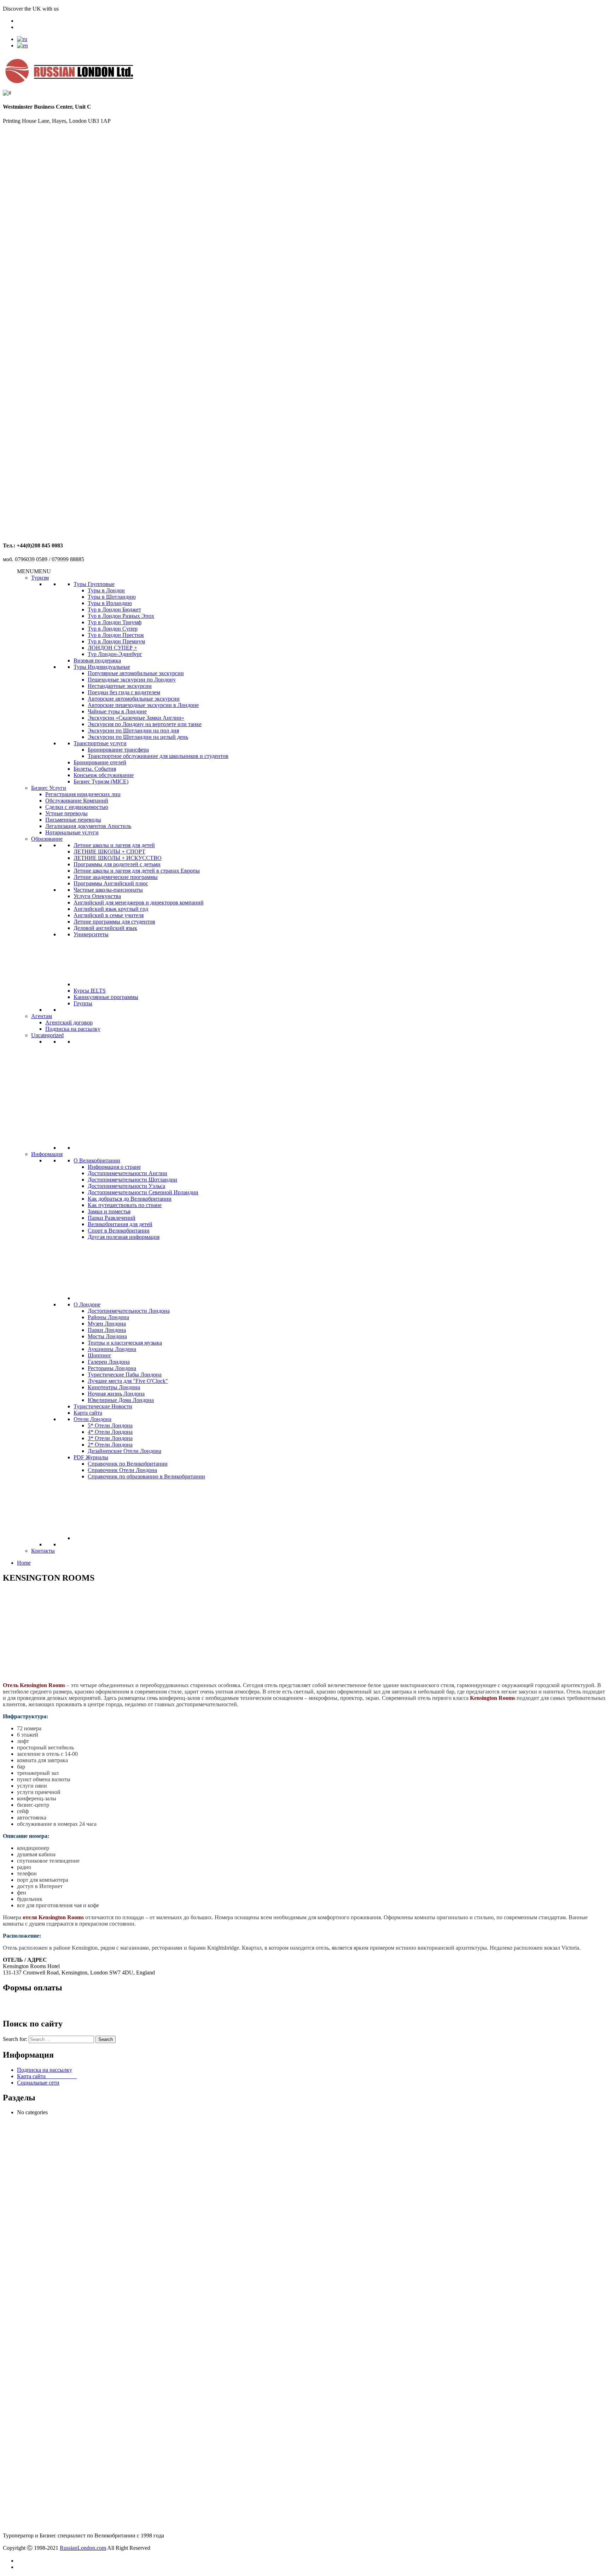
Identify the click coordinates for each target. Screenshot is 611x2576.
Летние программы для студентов (114, 922)
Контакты (43, 1551)
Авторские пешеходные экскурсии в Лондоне (143, 705)
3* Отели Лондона (110, 1438)
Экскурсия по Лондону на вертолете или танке (145, 724)
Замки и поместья (109, 1211)
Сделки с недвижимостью (77, 807)
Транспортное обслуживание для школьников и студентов (158, 756)
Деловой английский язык (105, 928)
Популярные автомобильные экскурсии (136, 673)
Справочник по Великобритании (128, 1464)
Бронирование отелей (100, 762)
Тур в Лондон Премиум (116, 641)
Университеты (91, 934)
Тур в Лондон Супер (113, 629)
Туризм (40, 578)
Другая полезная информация (124, 1237)
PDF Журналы (91, 1457)
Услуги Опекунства (97, 896)
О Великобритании (97, 1160)
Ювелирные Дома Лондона (121, 1400)
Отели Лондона (92, 1419)
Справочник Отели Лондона (122, 1470)
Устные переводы (66, 813)
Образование (47, 839)
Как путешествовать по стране (125, 1205)
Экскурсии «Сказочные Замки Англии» (136, 718)
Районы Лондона (108, 1317)
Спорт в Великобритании (119, 1230)
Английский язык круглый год (111, 909)
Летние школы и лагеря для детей (114, 845)
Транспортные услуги (100, 743)
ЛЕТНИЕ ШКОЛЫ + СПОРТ (109, 852)
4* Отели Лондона (110, 1432)
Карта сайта (88, 1413)
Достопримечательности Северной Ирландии (143, 1192)
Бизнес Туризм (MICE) (101, 781)
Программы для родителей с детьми (117, 864)
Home (24, 1563)
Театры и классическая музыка (125, 1343)
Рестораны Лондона (112, 1368)
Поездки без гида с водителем (124, 692)
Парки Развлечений (112, 1218)
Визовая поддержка (97, 660)
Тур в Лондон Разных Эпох (121, 616)
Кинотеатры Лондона (114, 1387)
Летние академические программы (116, 877)
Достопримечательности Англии (127, 1173)
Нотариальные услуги (72, 832)
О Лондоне (87, 1304)
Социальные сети (38, 2083)
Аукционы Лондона (112, 1349)
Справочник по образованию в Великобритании (146, 1476)
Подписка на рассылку (73, 1029)
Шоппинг (100, 1355)
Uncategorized (47, 1035)
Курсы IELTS (90, 991)
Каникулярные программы (106, 997)
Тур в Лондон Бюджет (114, 609)
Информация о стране (114, 1167)
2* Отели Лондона (110, 1445)
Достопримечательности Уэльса (126, 1186)
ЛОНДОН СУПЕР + (112, 648)
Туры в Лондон (106, 590)
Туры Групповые (94, 584)
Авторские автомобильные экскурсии (134, 699)
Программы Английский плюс (111, 883)
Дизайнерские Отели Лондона (124, 1451)
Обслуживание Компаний (77, 801)
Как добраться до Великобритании (130, 1199)
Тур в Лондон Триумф (115, 622)
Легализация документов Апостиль (88, 826)
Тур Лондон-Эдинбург (115, 654)
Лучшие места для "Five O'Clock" (128, 1381)
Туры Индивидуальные (102, 667)
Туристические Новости (103, 1406)
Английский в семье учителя (109, 915)
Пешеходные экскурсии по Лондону (132, 680)
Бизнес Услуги (49, 788)
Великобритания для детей (120, 1224)
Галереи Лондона (109, 1362)
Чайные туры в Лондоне (117, 711)
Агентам (42, 1016)
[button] (34, 571)
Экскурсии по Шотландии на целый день (138, 737)
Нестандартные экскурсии (120, 686)
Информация (47, 1154)
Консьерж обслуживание (104, 775)
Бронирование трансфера (118, 750)
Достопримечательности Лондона (129, 1311)
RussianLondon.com (83, 2548)
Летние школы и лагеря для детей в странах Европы (137, 871)
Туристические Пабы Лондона (125, 1375)
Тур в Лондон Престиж (116, 635)
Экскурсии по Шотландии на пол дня (133, 731)
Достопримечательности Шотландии (132, 1180)
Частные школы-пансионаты (108, 890)
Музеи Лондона (107, 1324)
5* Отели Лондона (110, 1425)
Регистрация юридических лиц (83, 794)
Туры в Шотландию (112, 597)
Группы (83, 1003)
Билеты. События (95, 769)
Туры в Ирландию (110, 603)
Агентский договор (69, 1022)
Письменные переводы (73, 820)
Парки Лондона (107, 1330)
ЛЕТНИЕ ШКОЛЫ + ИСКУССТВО (118, 858)
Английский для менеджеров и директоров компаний (139, 902)
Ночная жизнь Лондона (116, 1394)
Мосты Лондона (107, 1336)
